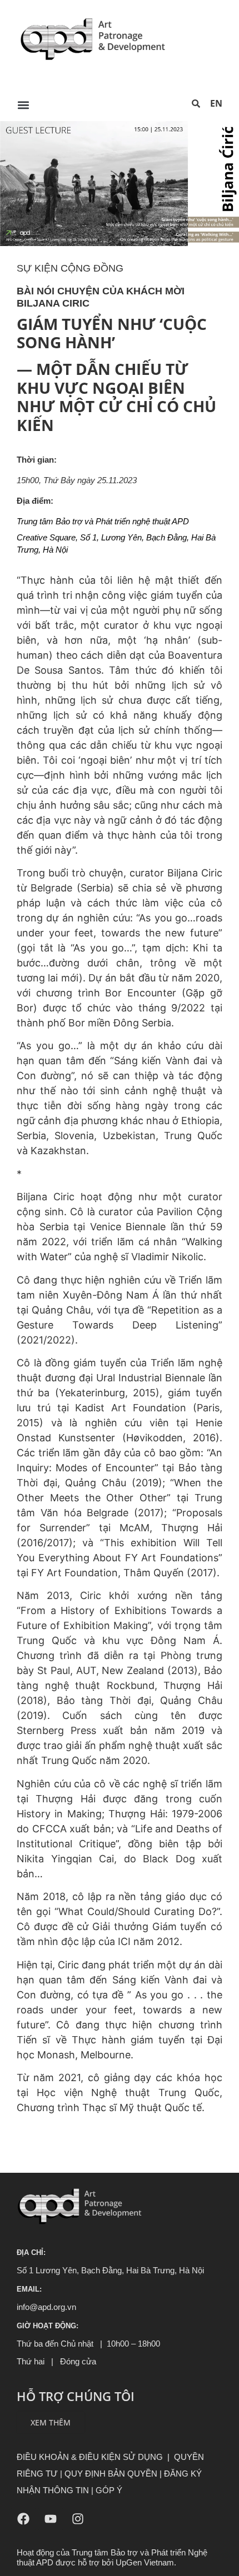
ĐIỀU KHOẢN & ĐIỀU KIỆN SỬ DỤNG (90, 2457)
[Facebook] (23, 2519)
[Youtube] (51, 2519)
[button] (23, 105)
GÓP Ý (109, 2490)
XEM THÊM (51, 2422)
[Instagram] (78, 2519)
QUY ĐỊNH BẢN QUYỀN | (114, 2474)
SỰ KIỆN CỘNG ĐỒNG (70, 268)
